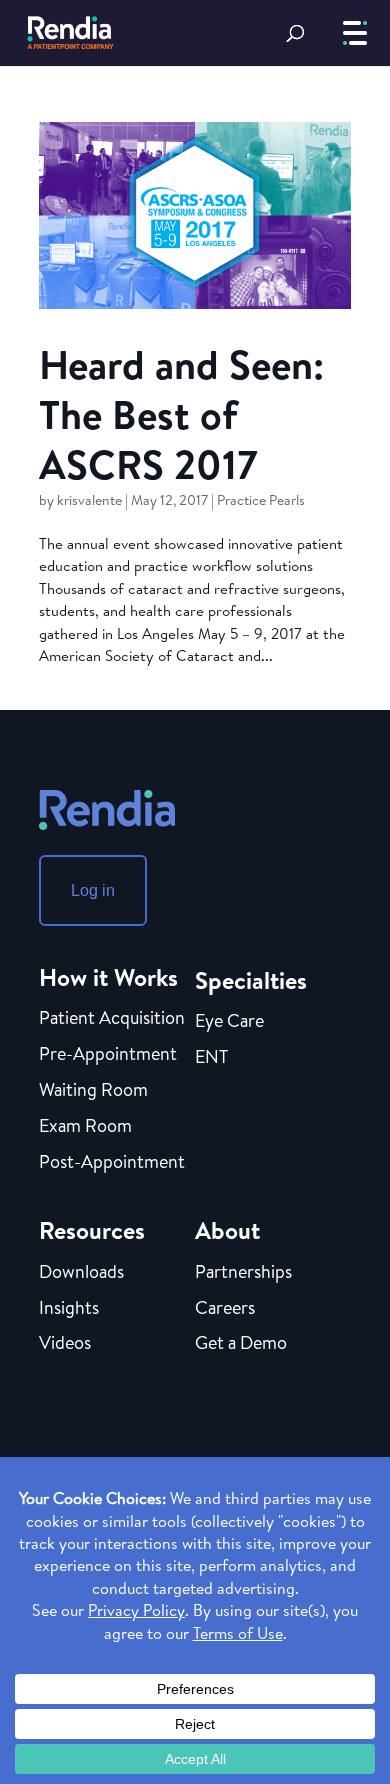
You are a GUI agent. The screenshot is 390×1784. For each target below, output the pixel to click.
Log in (93, 890)
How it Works (108, 977)
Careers (225, 1309)
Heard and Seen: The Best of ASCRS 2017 (181, 414)
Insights (69, 1309)
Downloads (81, 1273)
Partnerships (243, 1273)
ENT (211, 1058)
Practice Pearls (261, 500)
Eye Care (229, 1022)
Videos (65, 1344)
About (227, 1230)
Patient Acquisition (112, 1019)
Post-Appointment (112, 1163)
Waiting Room (93, 1091)
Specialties (251, 980)
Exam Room (85, 1127)
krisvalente (89, 500)
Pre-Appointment (108, 1055)
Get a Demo (241, 1344)
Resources (92, 1230)
